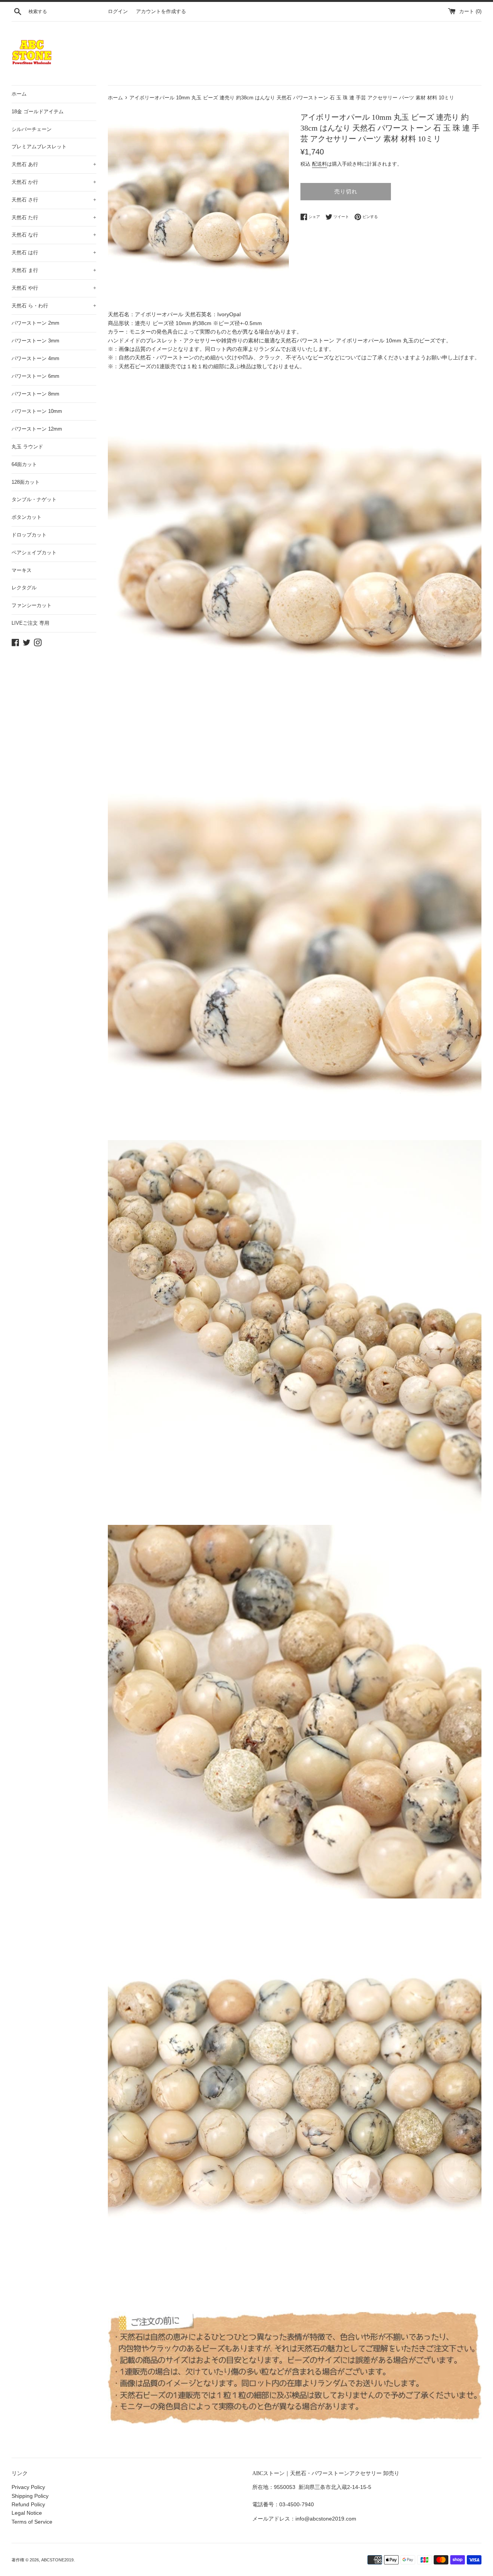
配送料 (319, 164)
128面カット (26, 482)
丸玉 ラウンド (27, 447)
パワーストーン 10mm (37, 411)
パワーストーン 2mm (35, 323)
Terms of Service (32, 2522)
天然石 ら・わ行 (54, 306)
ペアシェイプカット (34, 553)
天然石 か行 (54, 182)
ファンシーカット (32, 605)
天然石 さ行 (54, 200)
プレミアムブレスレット (39, 147)
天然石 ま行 (54, 270)
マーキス (22, 570)
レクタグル (24, 588)
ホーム (19, 94)
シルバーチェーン (32, 129)
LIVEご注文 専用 (30, 623)
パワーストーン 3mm (35, 341)
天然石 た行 (54, 217)
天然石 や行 (54, 288)
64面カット (24, 464)
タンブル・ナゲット (34, 499)
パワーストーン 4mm (35, 358)
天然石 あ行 (54, 164)
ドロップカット (29, 535)
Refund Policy (28, 2504)
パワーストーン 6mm (35, 376)
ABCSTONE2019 (57, 2560)
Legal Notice (27, 2513)
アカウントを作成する (161, 12)
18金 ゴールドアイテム (38, 112)
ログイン (118, 12)
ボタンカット (27, 517)
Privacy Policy (28, 2487)
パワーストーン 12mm (37, 429)
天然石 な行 (54, 235)
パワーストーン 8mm (35, 394)
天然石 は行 (54, 252)
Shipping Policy (30, 2496)
